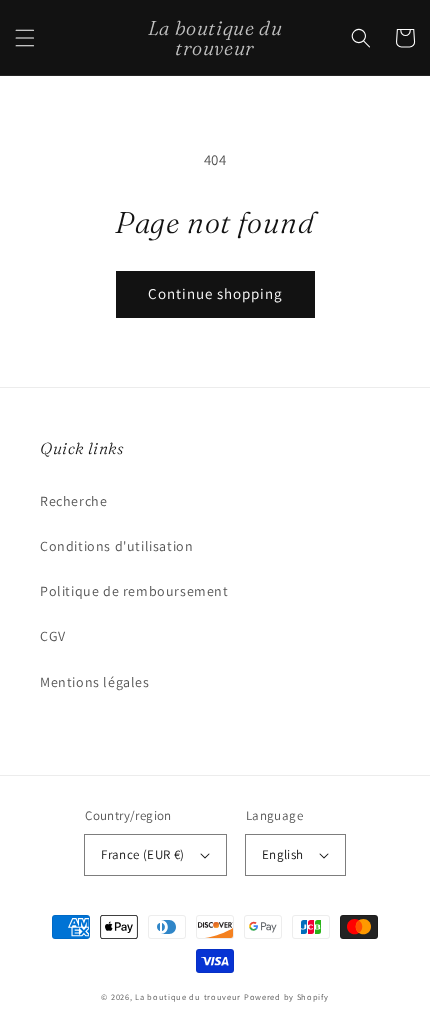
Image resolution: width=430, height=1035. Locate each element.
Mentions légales (95, 682)
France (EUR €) (143, 854)
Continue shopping (215, 293)
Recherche (73, 501)
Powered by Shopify (286, 996)
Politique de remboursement (134, 591)
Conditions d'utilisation (116, 546)
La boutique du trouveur (188, 996)
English (283, 854)
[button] (25, 38)
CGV (53, 636)
